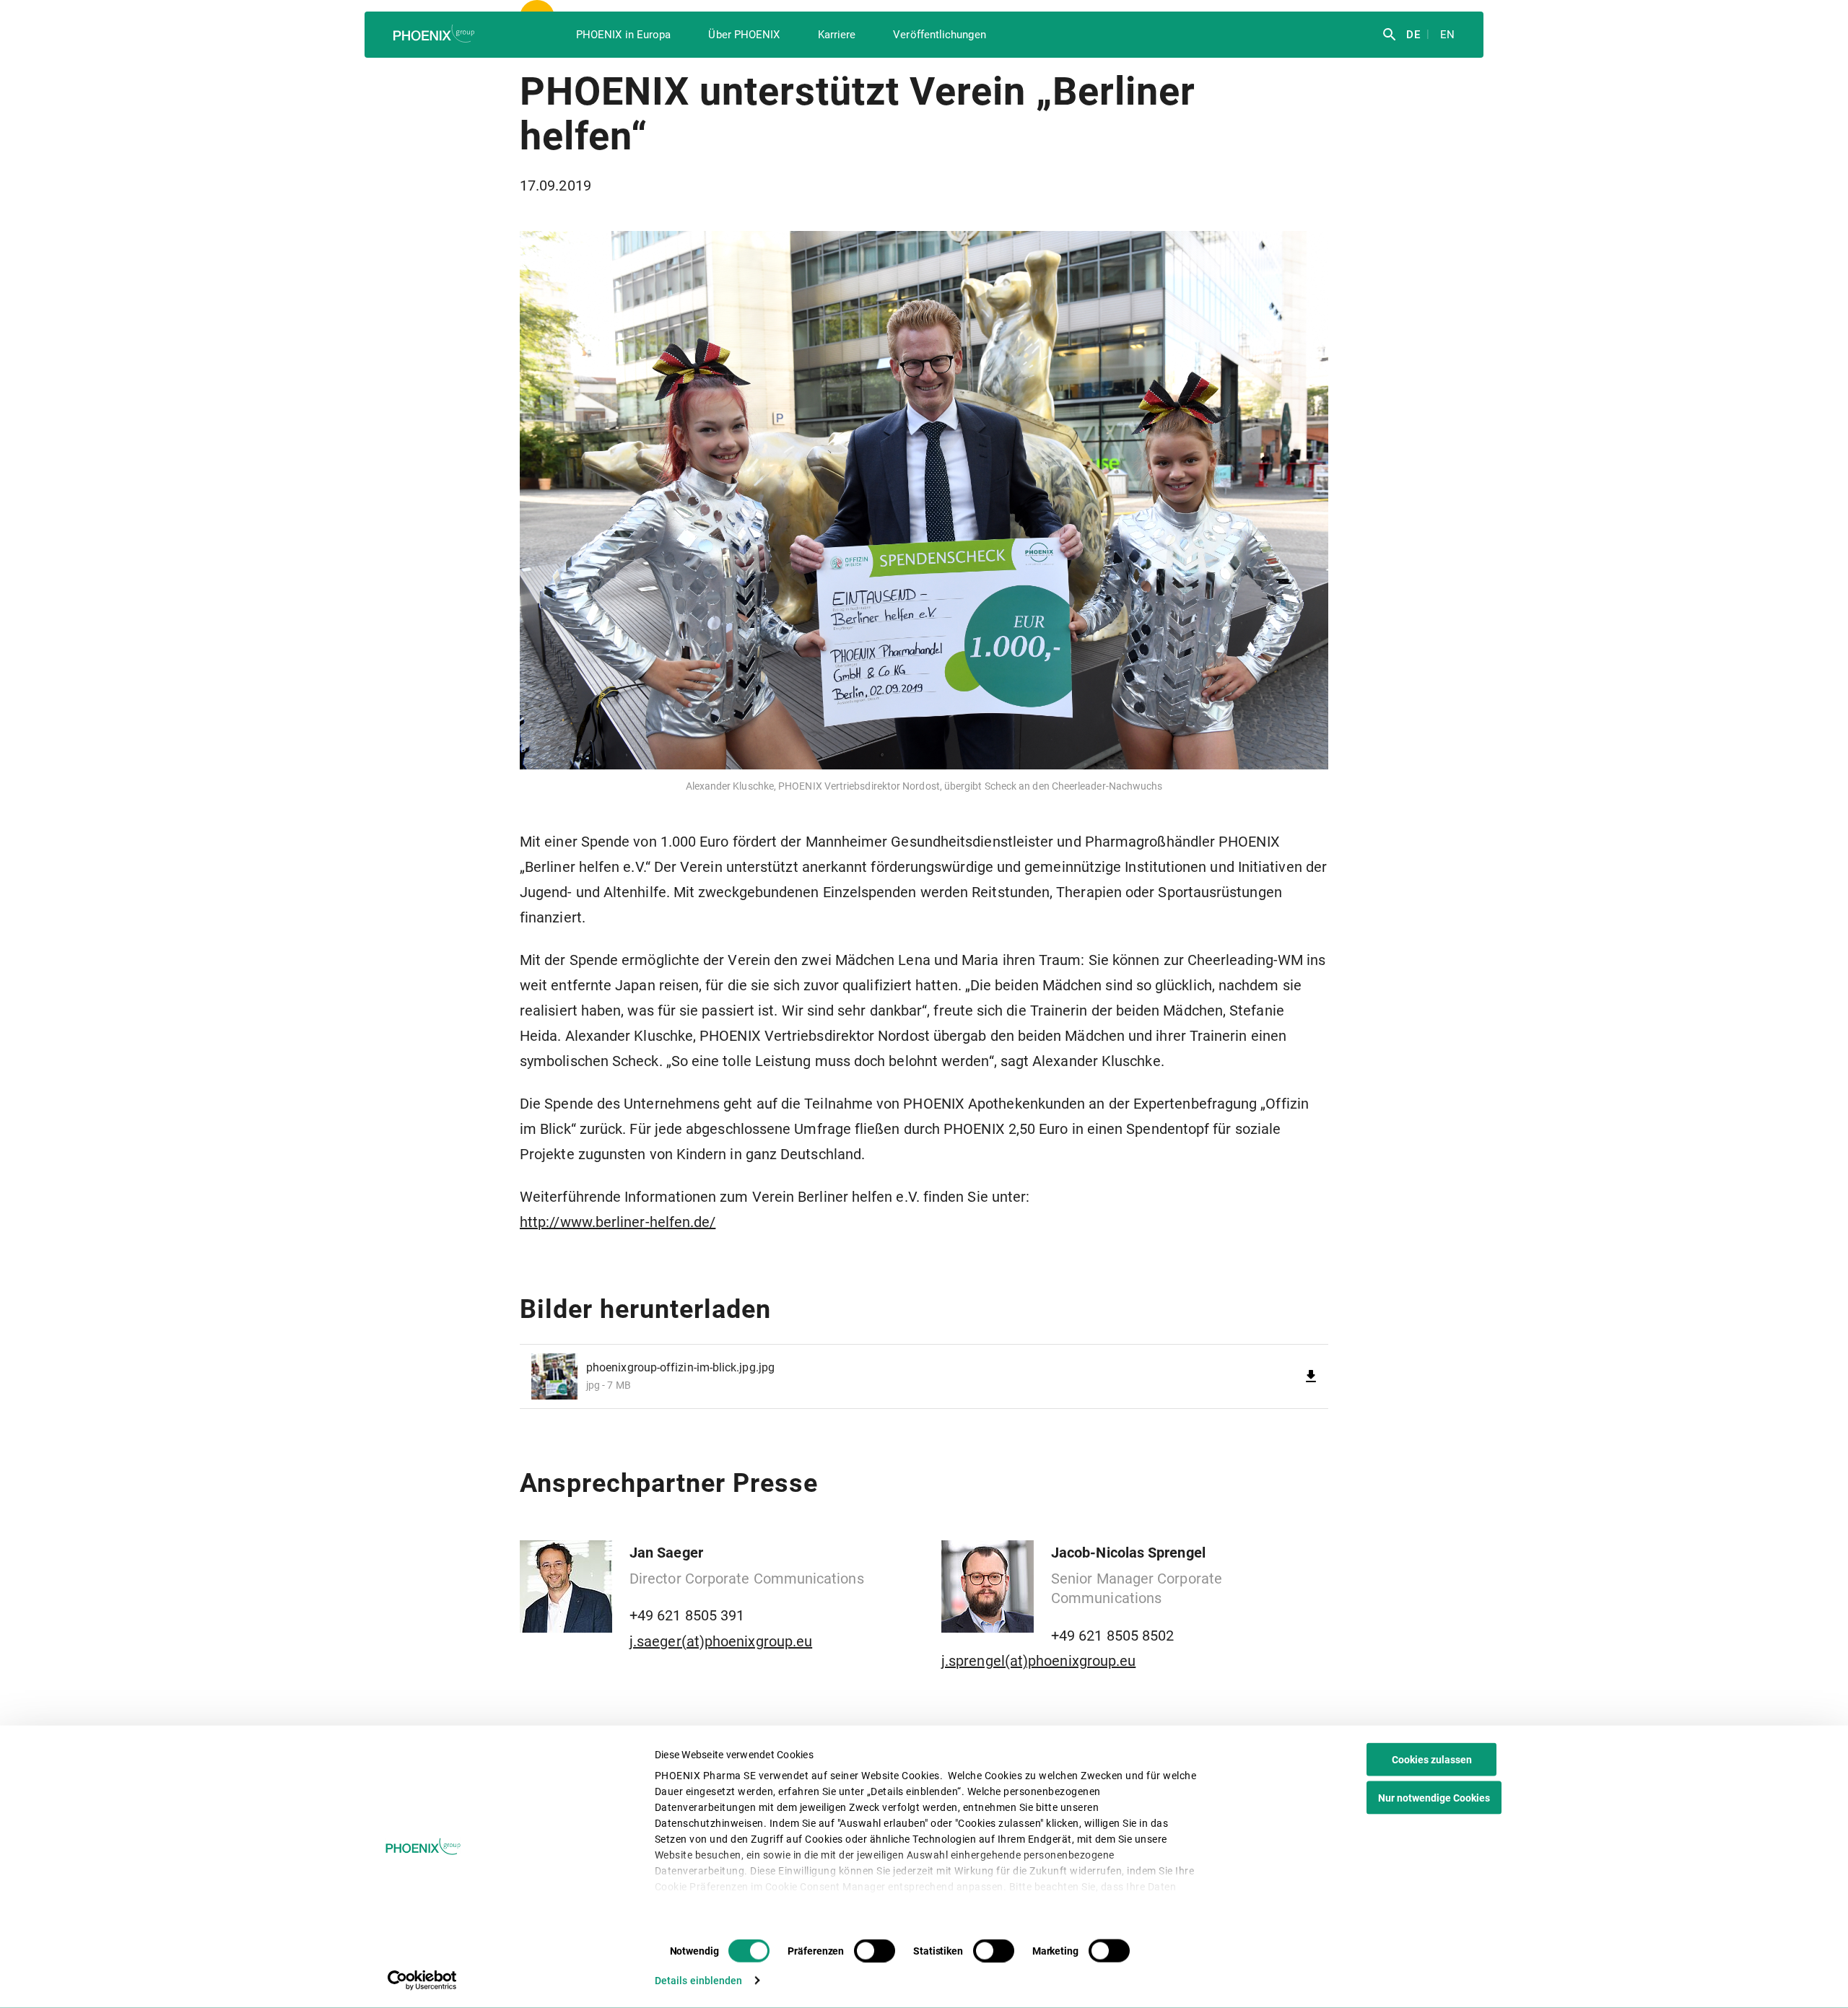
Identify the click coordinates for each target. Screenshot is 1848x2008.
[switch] (875, 1951)
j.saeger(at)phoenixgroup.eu (721, 1641)
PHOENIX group (435, 34)
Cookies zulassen (1432, 1760)
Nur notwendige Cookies (1434, 1798)
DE (1411, 35)
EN (1446, 35)
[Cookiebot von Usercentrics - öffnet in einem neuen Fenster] (423, 1981)
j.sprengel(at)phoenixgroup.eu (1038, 1661)
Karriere (837, 35)
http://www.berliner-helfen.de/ (618, 1222)
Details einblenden (699, 1981)
